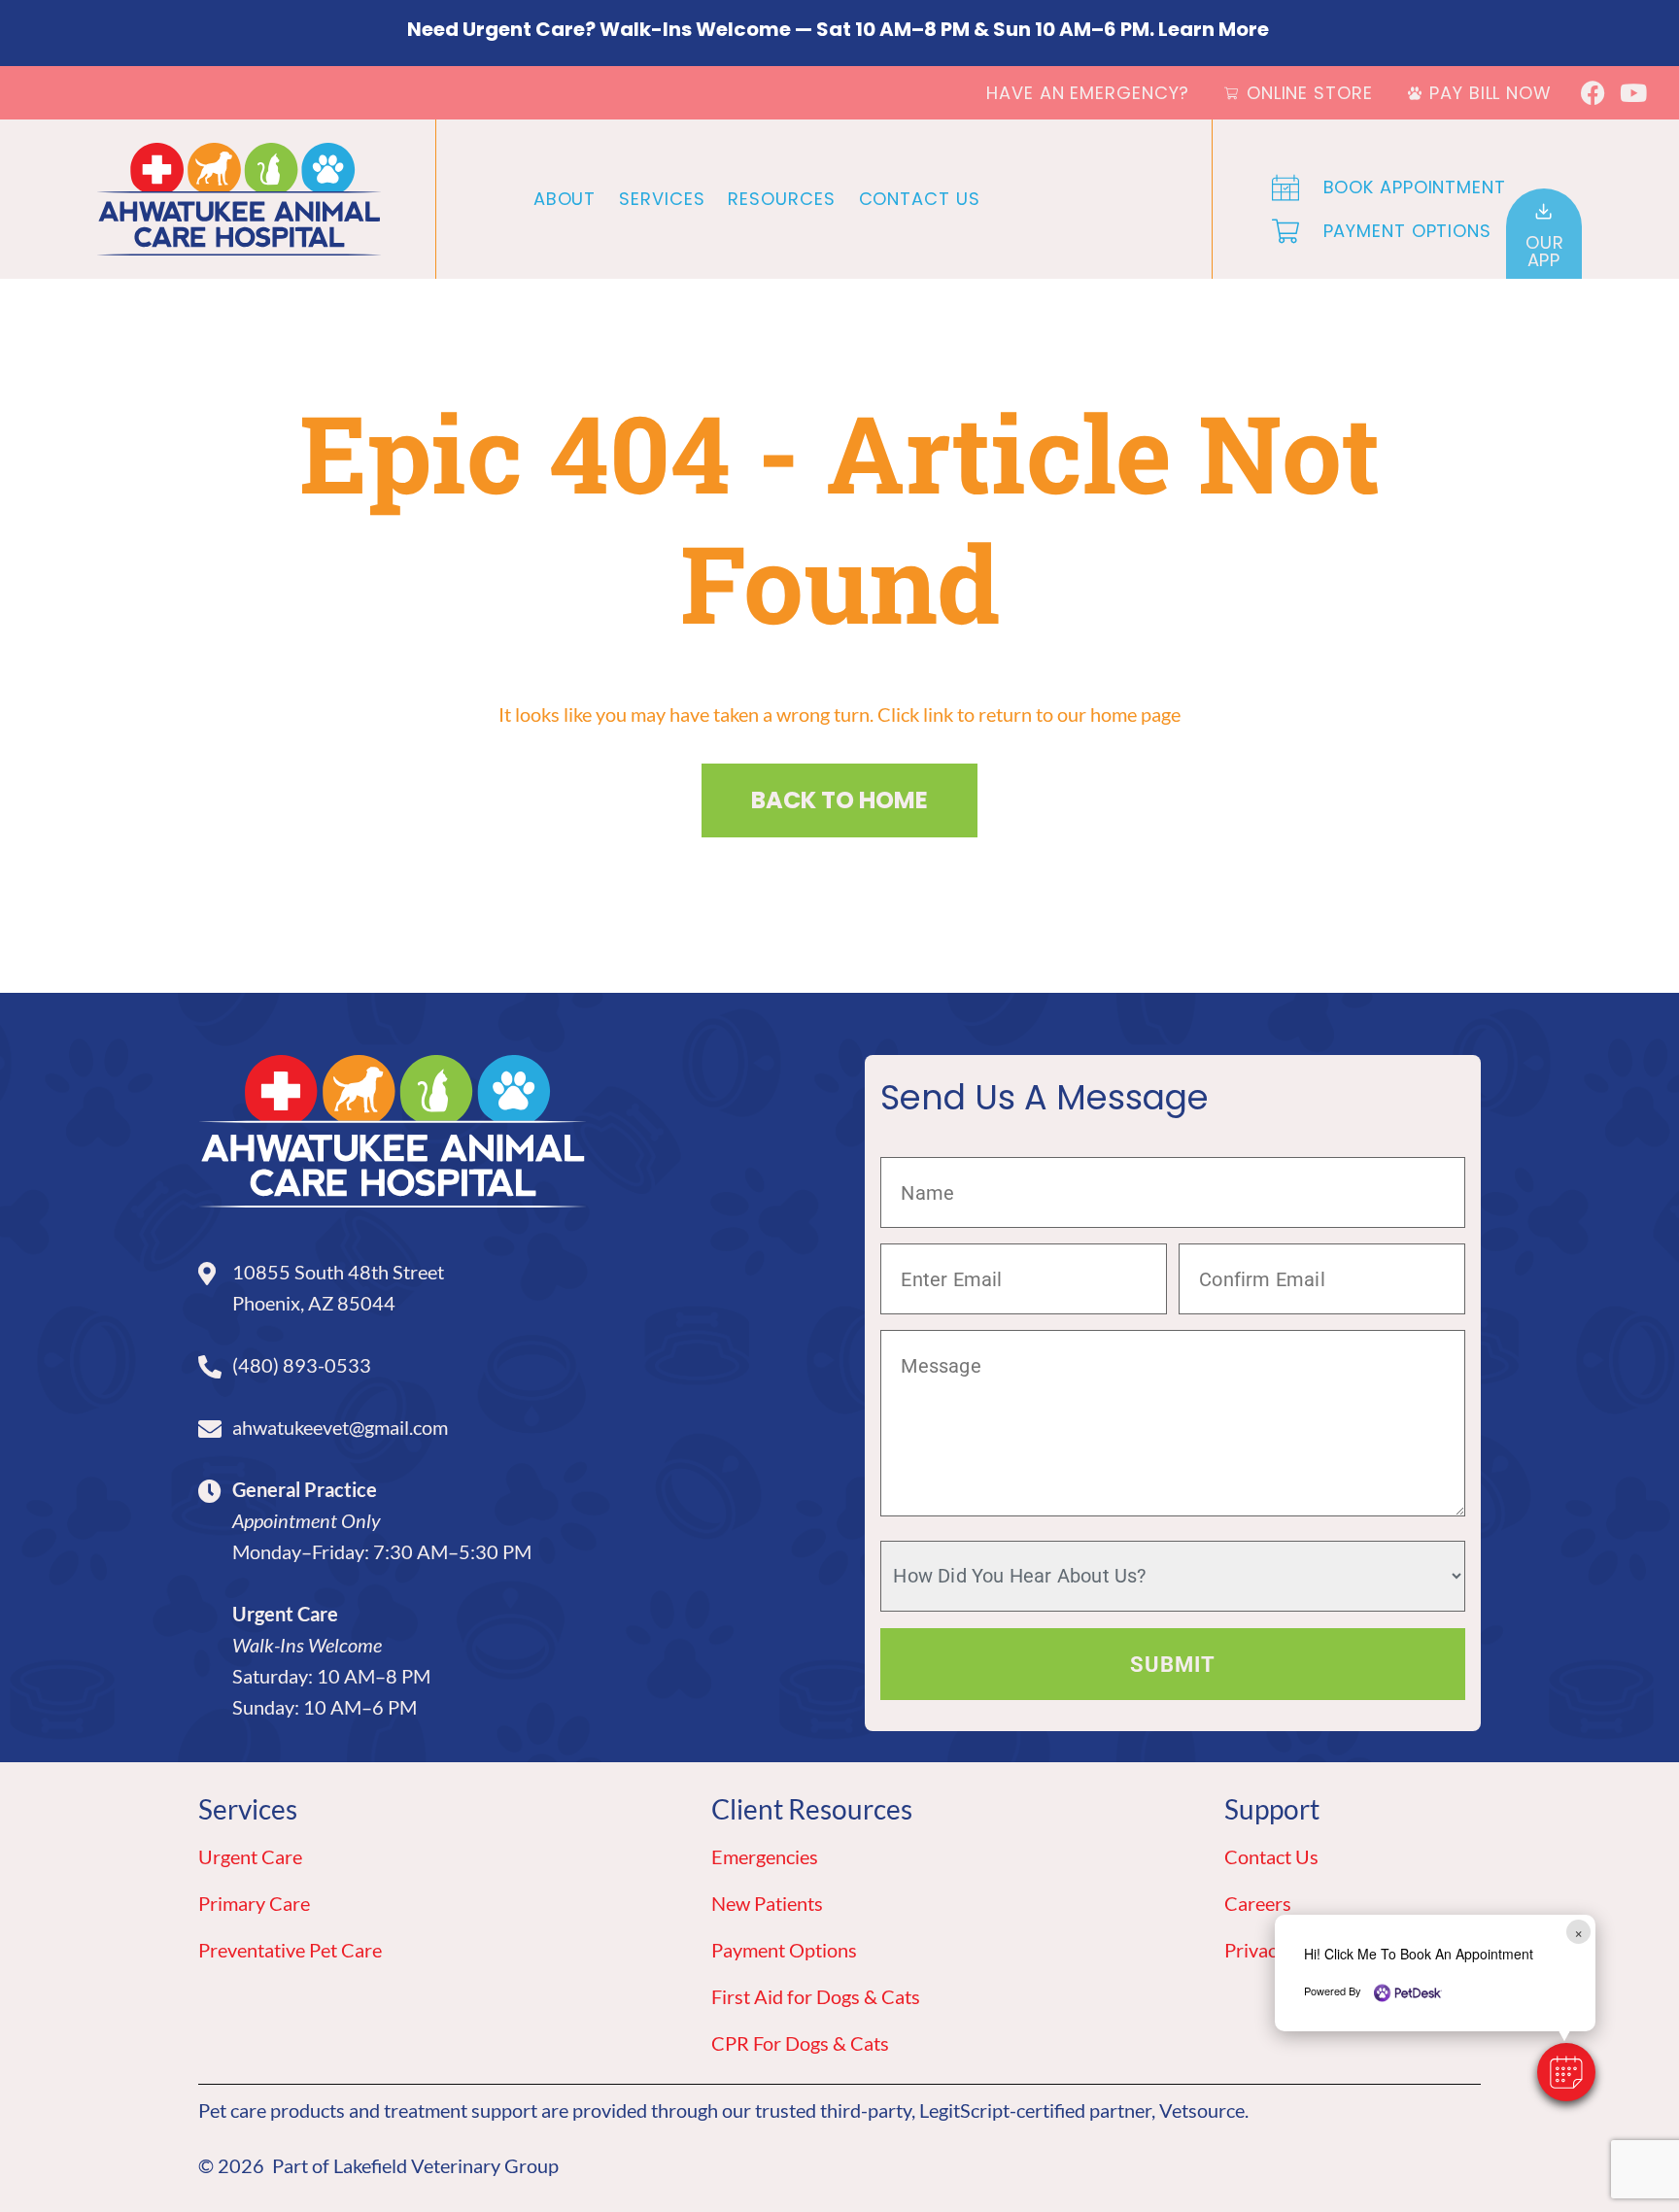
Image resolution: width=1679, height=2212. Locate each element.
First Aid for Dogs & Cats (816, 1996)
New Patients (767, 1903)
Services (662, 199)
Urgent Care (250, 1856)
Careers (1258, 1903)
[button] (1566, 2072)
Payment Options (784, 1950)
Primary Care (254, 1903)
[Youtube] (1633, 93)
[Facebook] (1593, 93)
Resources (781, 199)
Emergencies (765, 1856)
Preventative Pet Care (290, 1950)
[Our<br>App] (1543, 211)
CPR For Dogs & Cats (800, 2043)
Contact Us (920, 199)
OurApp (1545, 251)
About (565, 199)
